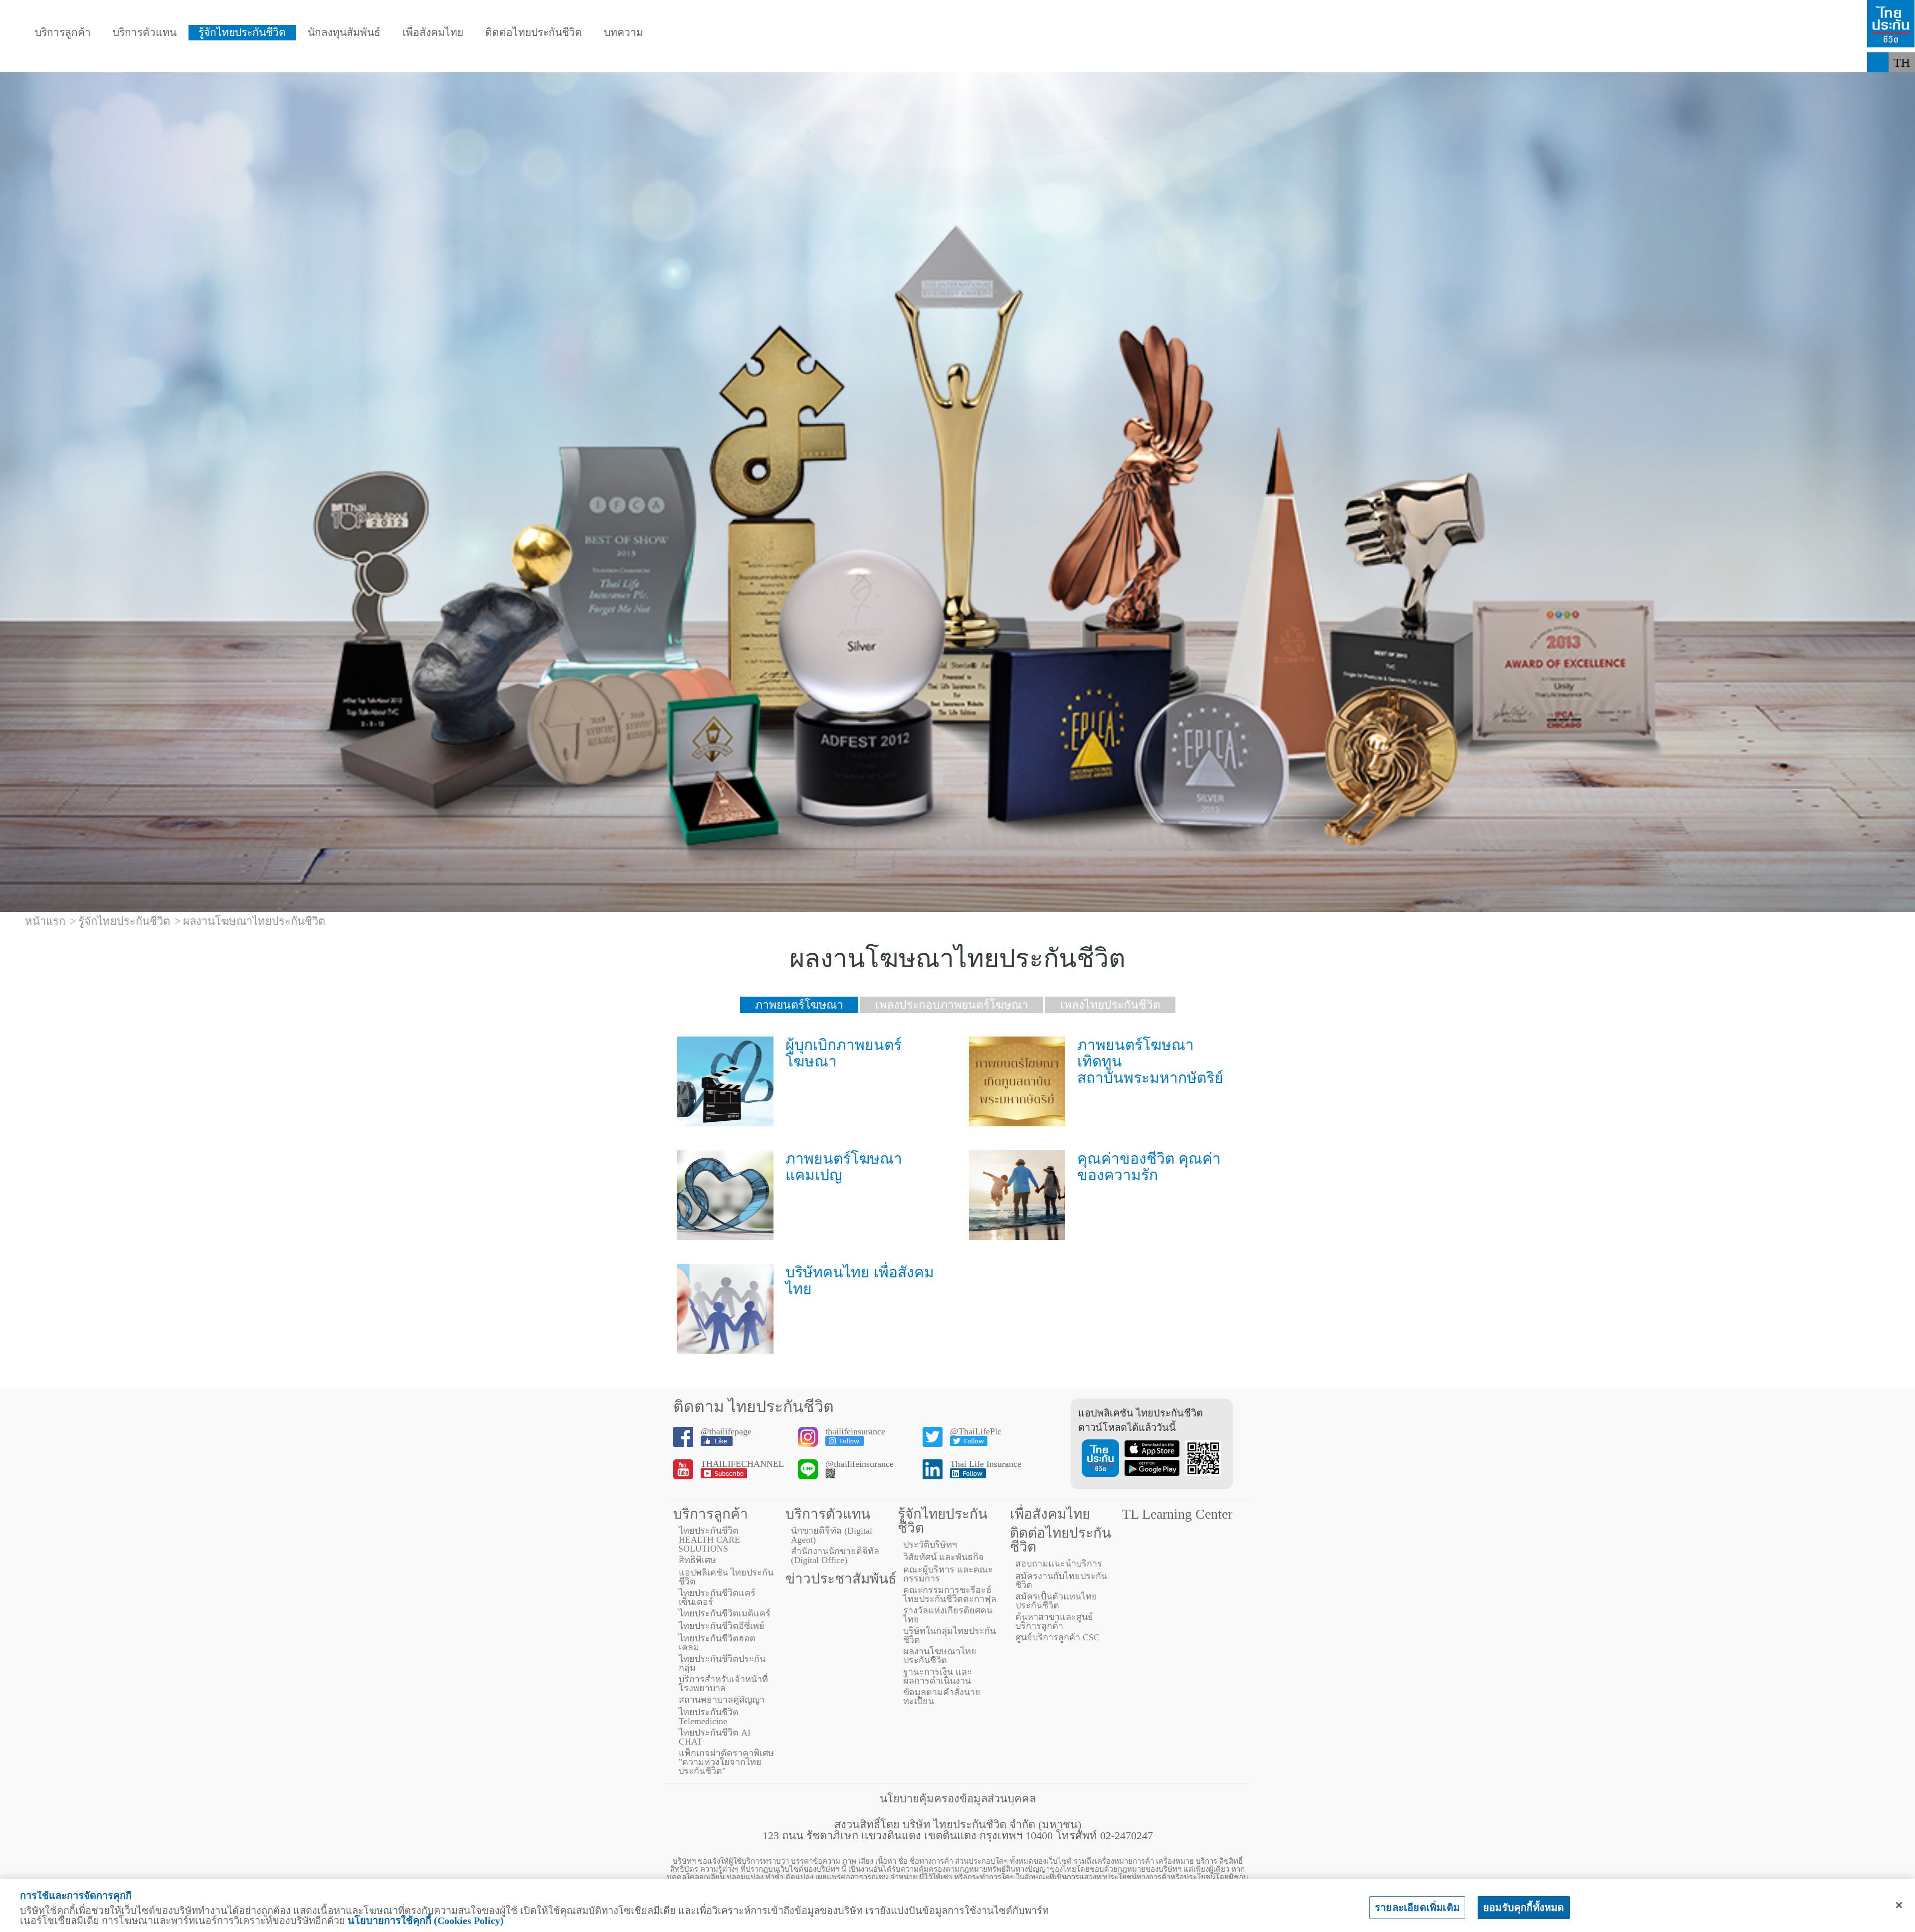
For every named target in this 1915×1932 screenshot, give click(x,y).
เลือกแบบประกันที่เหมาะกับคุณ (549, 62)
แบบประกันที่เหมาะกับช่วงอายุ (231, 62)
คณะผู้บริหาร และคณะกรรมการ (948, 1574)
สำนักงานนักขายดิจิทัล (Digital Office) (835, 1556)
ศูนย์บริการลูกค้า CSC (1057, 1637)
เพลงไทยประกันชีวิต (1110, 1005)
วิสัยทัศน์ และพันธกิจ (944, 1557)
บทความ (624, 33)
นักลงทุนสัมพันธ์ (344, 33)
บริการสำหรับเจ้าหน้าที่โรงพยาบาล (723, 1684)
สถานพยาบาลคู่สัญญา (722, 1700)
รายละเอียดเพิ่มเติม (1417, 1908)
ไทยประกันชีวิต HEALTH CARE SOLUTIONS (709, 1540)
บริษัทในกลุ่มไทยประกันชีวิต (950, 1635)
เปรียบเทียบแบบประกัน (389, 62)
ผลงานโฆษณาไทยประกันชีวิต (940, 1656)
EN (1902, 83)
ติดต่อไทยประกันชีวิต (534, 33)
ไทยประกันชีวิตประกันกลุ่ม (722, 1663)
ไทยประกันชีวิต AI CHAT (715, 1737)
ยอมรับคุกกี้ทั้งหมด (1524, 1908)
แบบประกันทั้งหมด (83, 62)
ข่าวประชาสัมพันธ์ (841, 1579)
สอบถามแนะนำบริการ (1059, 1564)
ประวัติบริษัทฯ (930, 1545)
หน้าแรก (45, 921)
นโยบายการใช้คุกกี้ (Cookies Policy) (426, 1921)
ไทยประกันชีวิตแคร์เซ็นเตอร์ (717, 1597)
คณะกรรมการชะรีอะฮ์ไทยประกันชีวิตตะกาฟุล (950, 1594)
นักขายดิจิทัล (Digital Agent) (832, 1535)
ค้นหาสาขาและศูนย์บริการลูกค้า (1054, 1621)
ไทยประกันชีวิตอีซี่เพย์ (722, 1626)
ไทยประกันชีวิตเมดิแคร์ (725, 1613)
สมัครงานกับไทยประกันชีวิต (1061, 1581)
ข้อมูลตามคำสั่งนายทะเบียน (942, 1697)
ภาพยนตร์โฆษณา (799, 1005)
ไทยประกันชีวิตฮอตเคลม (717, 1643)
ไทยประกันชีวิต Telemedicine (709, 1717)
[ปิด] (1899, 1905)
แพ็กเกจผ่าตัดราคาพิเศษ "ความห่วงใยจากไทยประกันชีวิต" (726, 1762)
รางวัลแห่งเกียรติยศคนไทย (948, 1615)
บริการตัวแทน (145, 33)
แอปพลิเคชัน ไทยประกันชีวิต (726, 1577)
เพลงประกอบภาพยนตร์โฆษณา (952, 1005)
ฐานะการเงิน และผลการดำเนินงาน (938, 1676)
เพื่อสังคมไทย (433, 33)
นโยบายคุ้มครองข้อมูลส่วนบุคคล (958, 1799)
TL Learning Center (1177, 1514)
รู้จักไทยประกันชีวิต (242, 33)
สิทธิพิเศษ (697, 1560)
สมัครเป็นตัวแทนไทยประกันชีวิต (1056, 1601)
